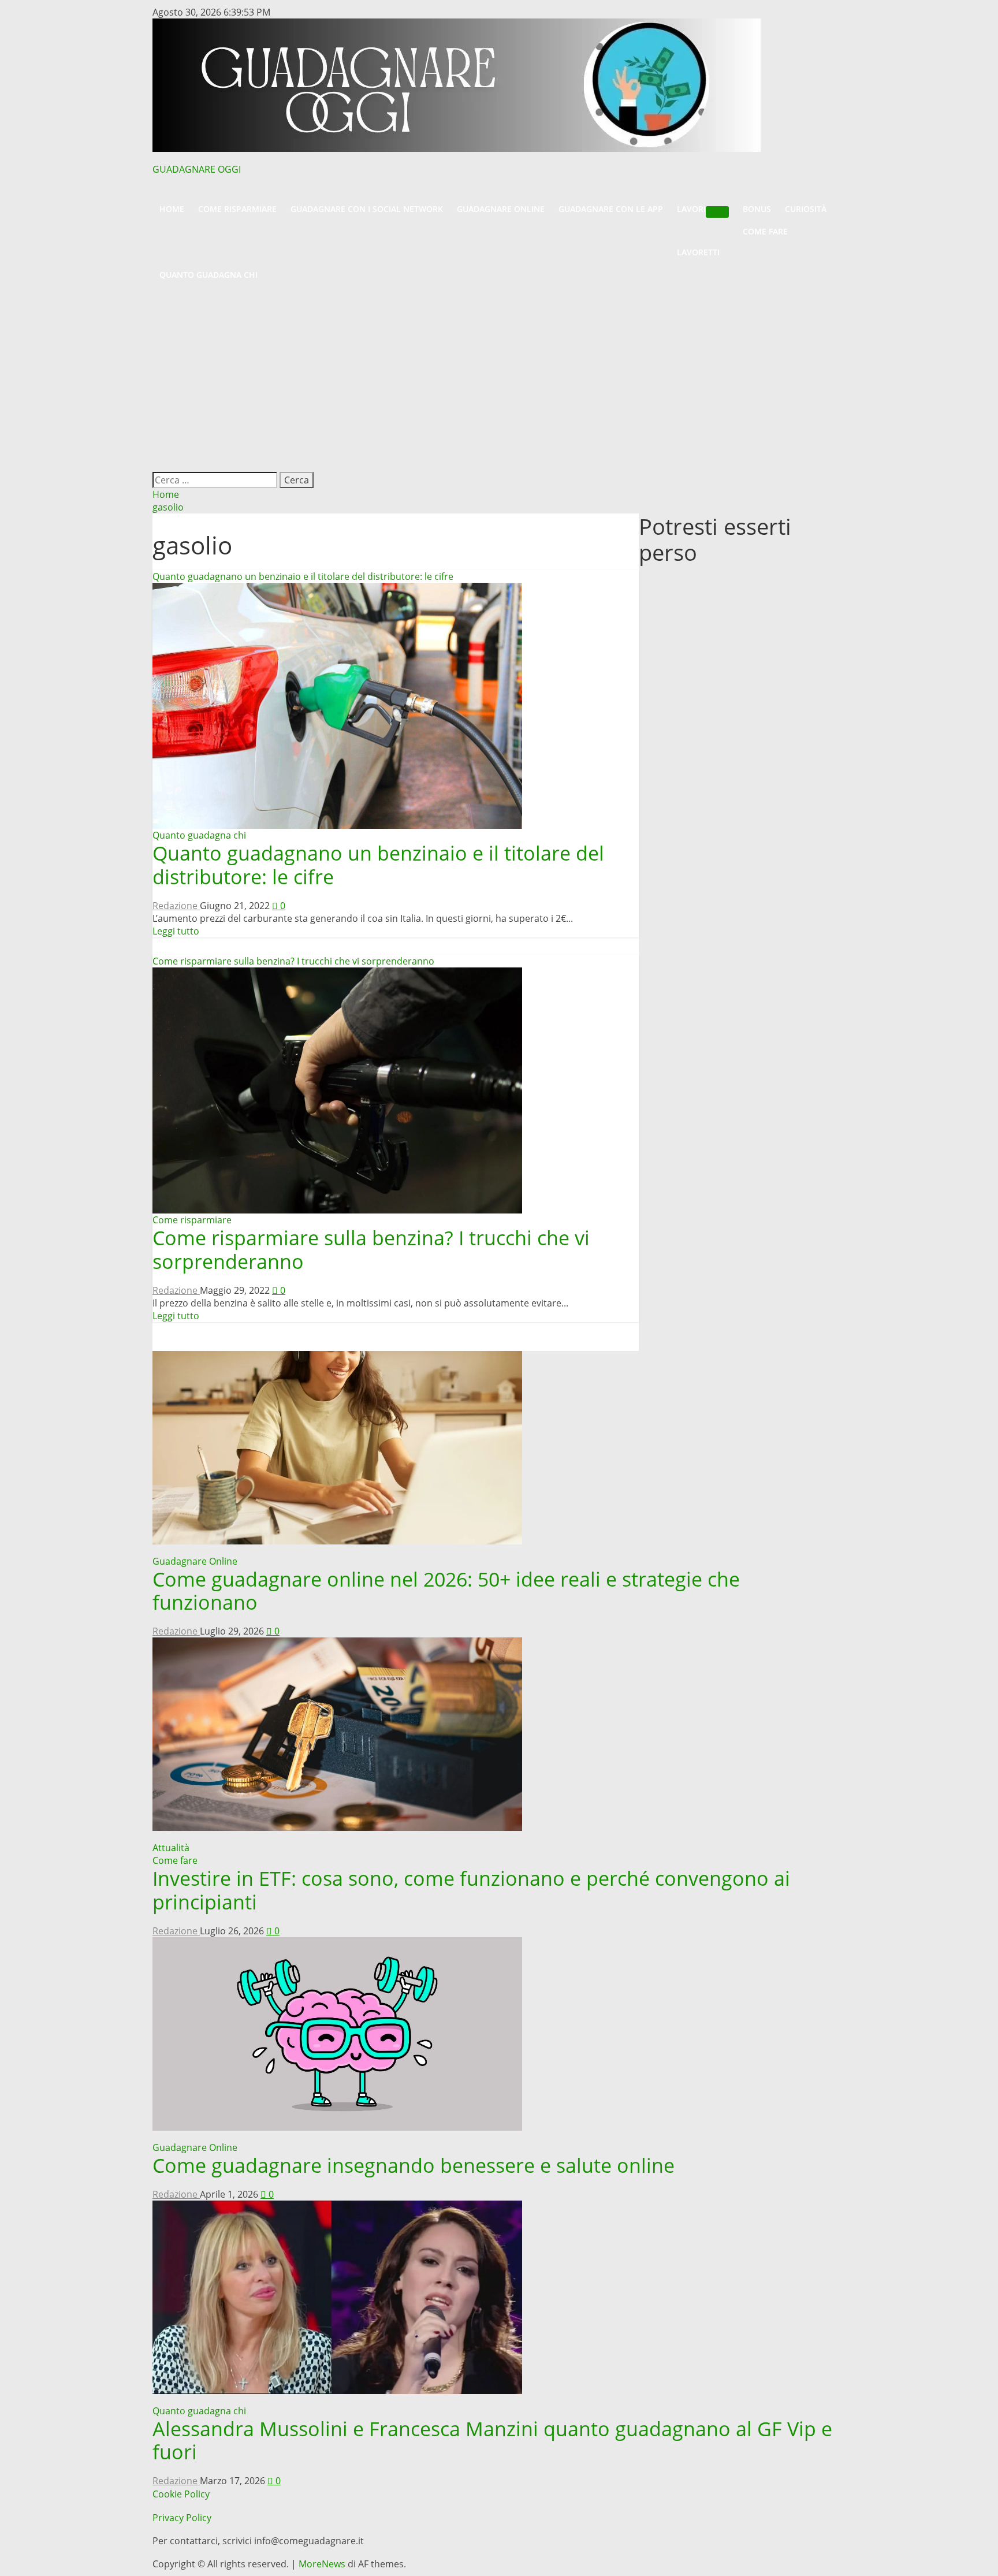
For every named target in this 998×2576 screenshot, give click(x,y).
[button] (499, 192)
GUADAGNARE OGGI (197, 169)
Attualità (171, 1848)
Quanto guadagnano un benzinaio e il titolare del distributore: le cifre (303, 576)
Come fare (765, 231)
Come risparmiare (237, 209)
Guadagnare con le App (611, 209)
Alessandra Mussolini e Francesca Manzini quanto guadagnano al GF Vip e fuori (492, 2441)
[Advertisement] (499, 373)
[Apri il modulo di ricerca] (158, 466)
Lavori (691, 209)
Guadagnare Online (501, 209)
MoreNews (322, 2564)
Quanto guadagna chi (208, 275)
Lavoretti (698, 252)
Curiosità (806, 209)
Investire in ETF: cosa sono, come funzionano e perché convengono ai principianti (471, 1890)
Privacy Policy (182, 2518)
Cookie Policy (181, 2494)
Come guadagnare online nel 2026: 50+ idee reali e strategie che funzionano (446, 1591)
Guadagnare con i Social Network (367, 209)
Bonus (757, 209)
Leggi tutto (176, 931)
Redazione (176, 906)
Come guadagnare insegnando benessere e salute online (414, 2165)
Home (172, 209)
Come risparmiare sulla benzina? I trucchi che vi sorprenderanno (293, 961)
